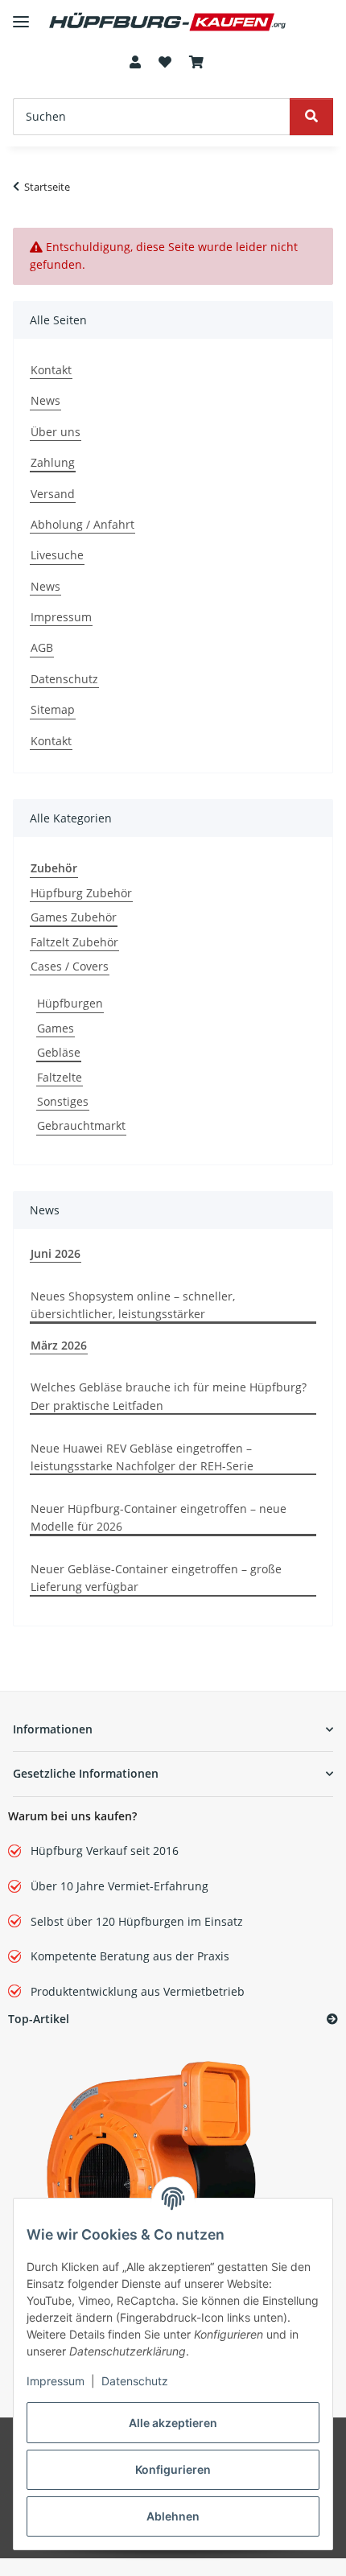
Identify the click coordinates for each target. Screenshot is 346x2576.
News (45, 400)
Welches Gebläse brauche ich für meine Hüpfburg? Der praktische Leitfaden (169, 1396)
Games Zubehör (74, 917)
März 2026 (59, 1345)
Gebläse (59, 1052)
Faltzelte (60, 1077)
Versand (53, 494)
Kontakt (51, 370)
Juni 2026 (56, 1253)
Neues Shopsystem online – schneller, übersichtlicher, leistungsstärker (133, 1305)
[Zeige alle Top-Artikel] (332, 2020)
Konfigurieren (173, 2469)
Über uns (56, 432)
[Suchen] (311, 117)
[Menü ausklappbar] (21, 15)
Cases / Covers (70, 966)
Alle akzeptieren (173, 2423)
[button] (134, 63)
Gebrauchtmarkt (81, 1125)
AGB (42, 647)
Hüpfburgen (70, 1003)
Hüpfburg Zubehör (81, 893)
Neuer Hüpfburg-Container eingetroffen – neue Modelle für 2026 (159, 1517)
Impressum (56, 2381)
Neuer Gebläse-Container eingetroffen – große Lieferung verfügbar (156, 1578)
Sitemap (53, 709)
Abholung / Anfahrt (82, 524)
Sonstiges (63, 1101)
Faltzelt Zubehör (74, 942)
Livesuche (57, 555)
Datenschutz (135, 2381)
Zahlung (53, 462)
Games (56, 1028)
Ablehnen (173, 2516)
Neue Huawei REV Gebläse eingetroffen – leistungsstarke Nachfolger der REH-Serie (142, 1457)
